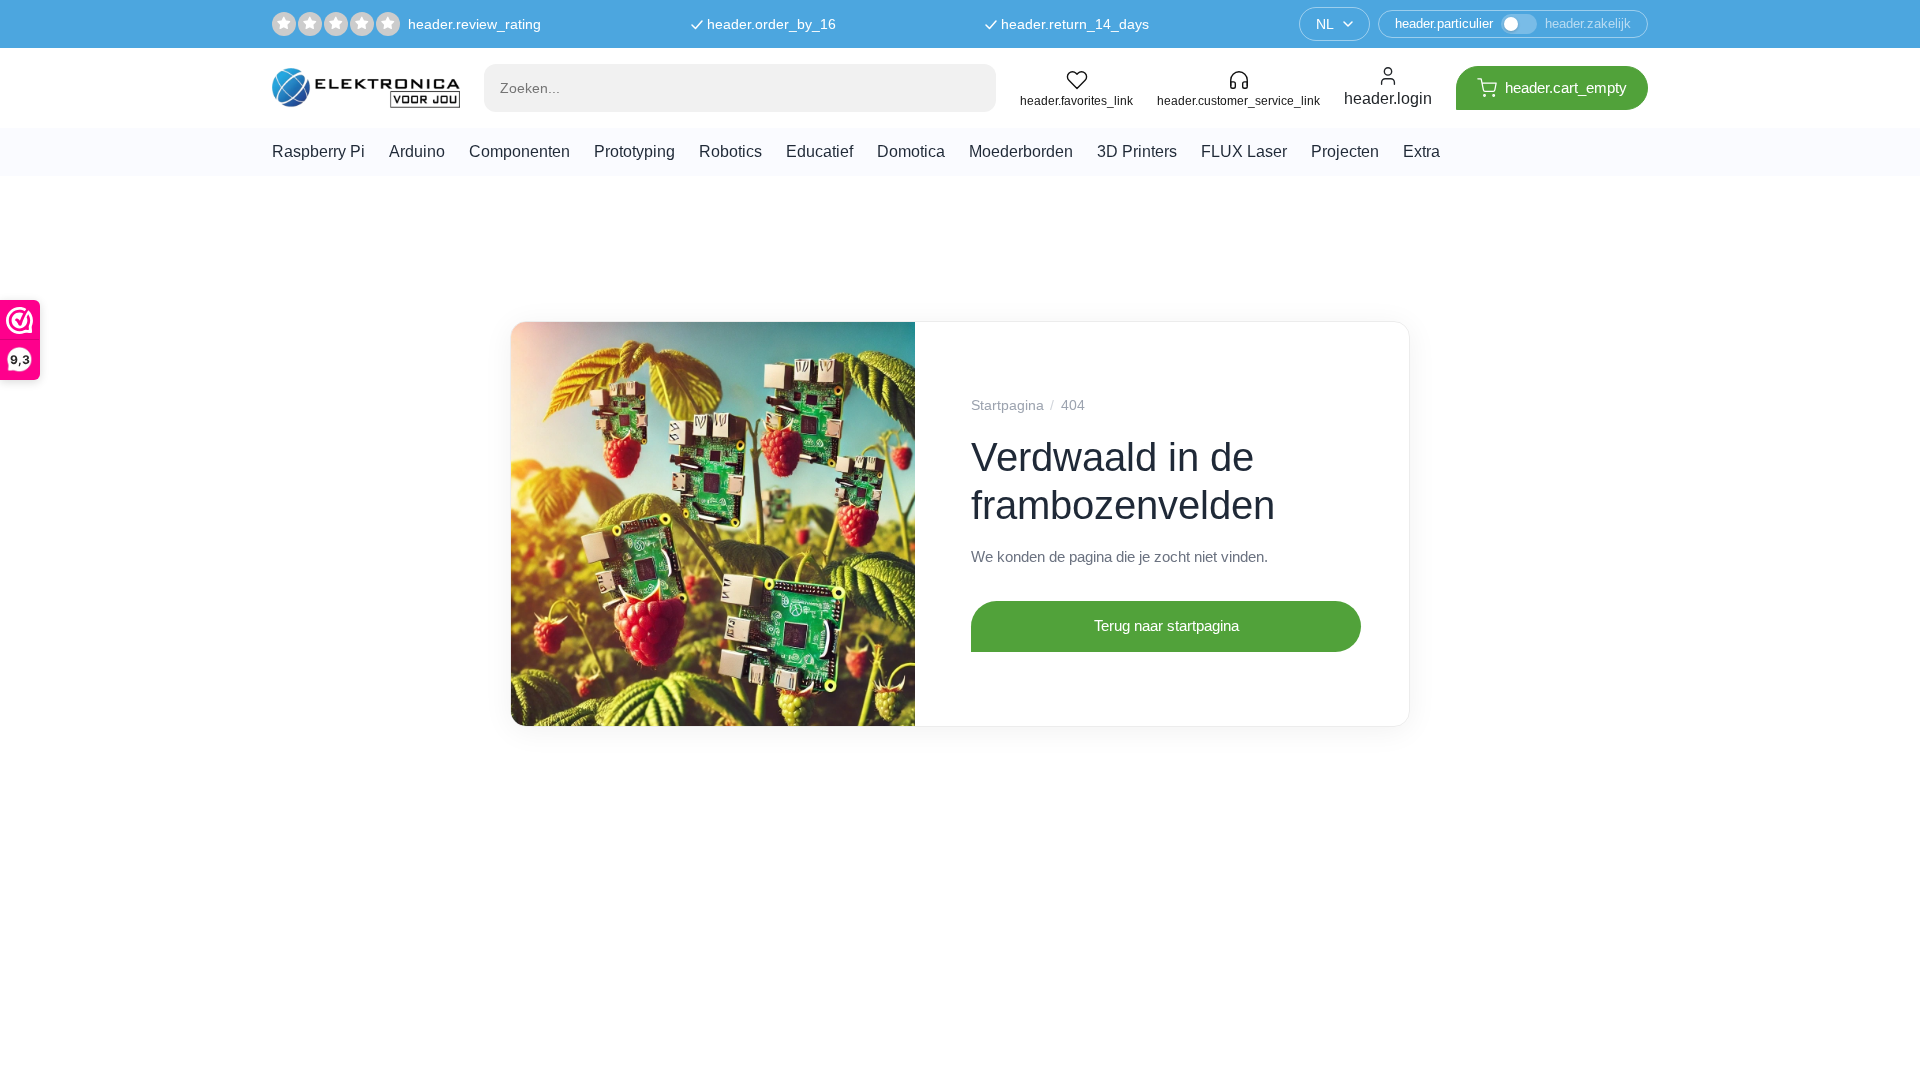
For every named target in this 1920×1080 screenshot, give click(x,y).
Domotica (911, 151)
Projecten (1345, 151)
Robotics (730, 151)
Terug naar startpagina (1166, 625)
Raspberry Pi (318, 151)
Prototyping (634, 151)
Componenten (519, 151)
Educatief (819, 151)
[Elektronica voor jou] (366, 87)
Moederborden (1021, 151)
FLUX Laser (1244, 151)
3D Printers (1137, 151)
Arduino (417, 151)
